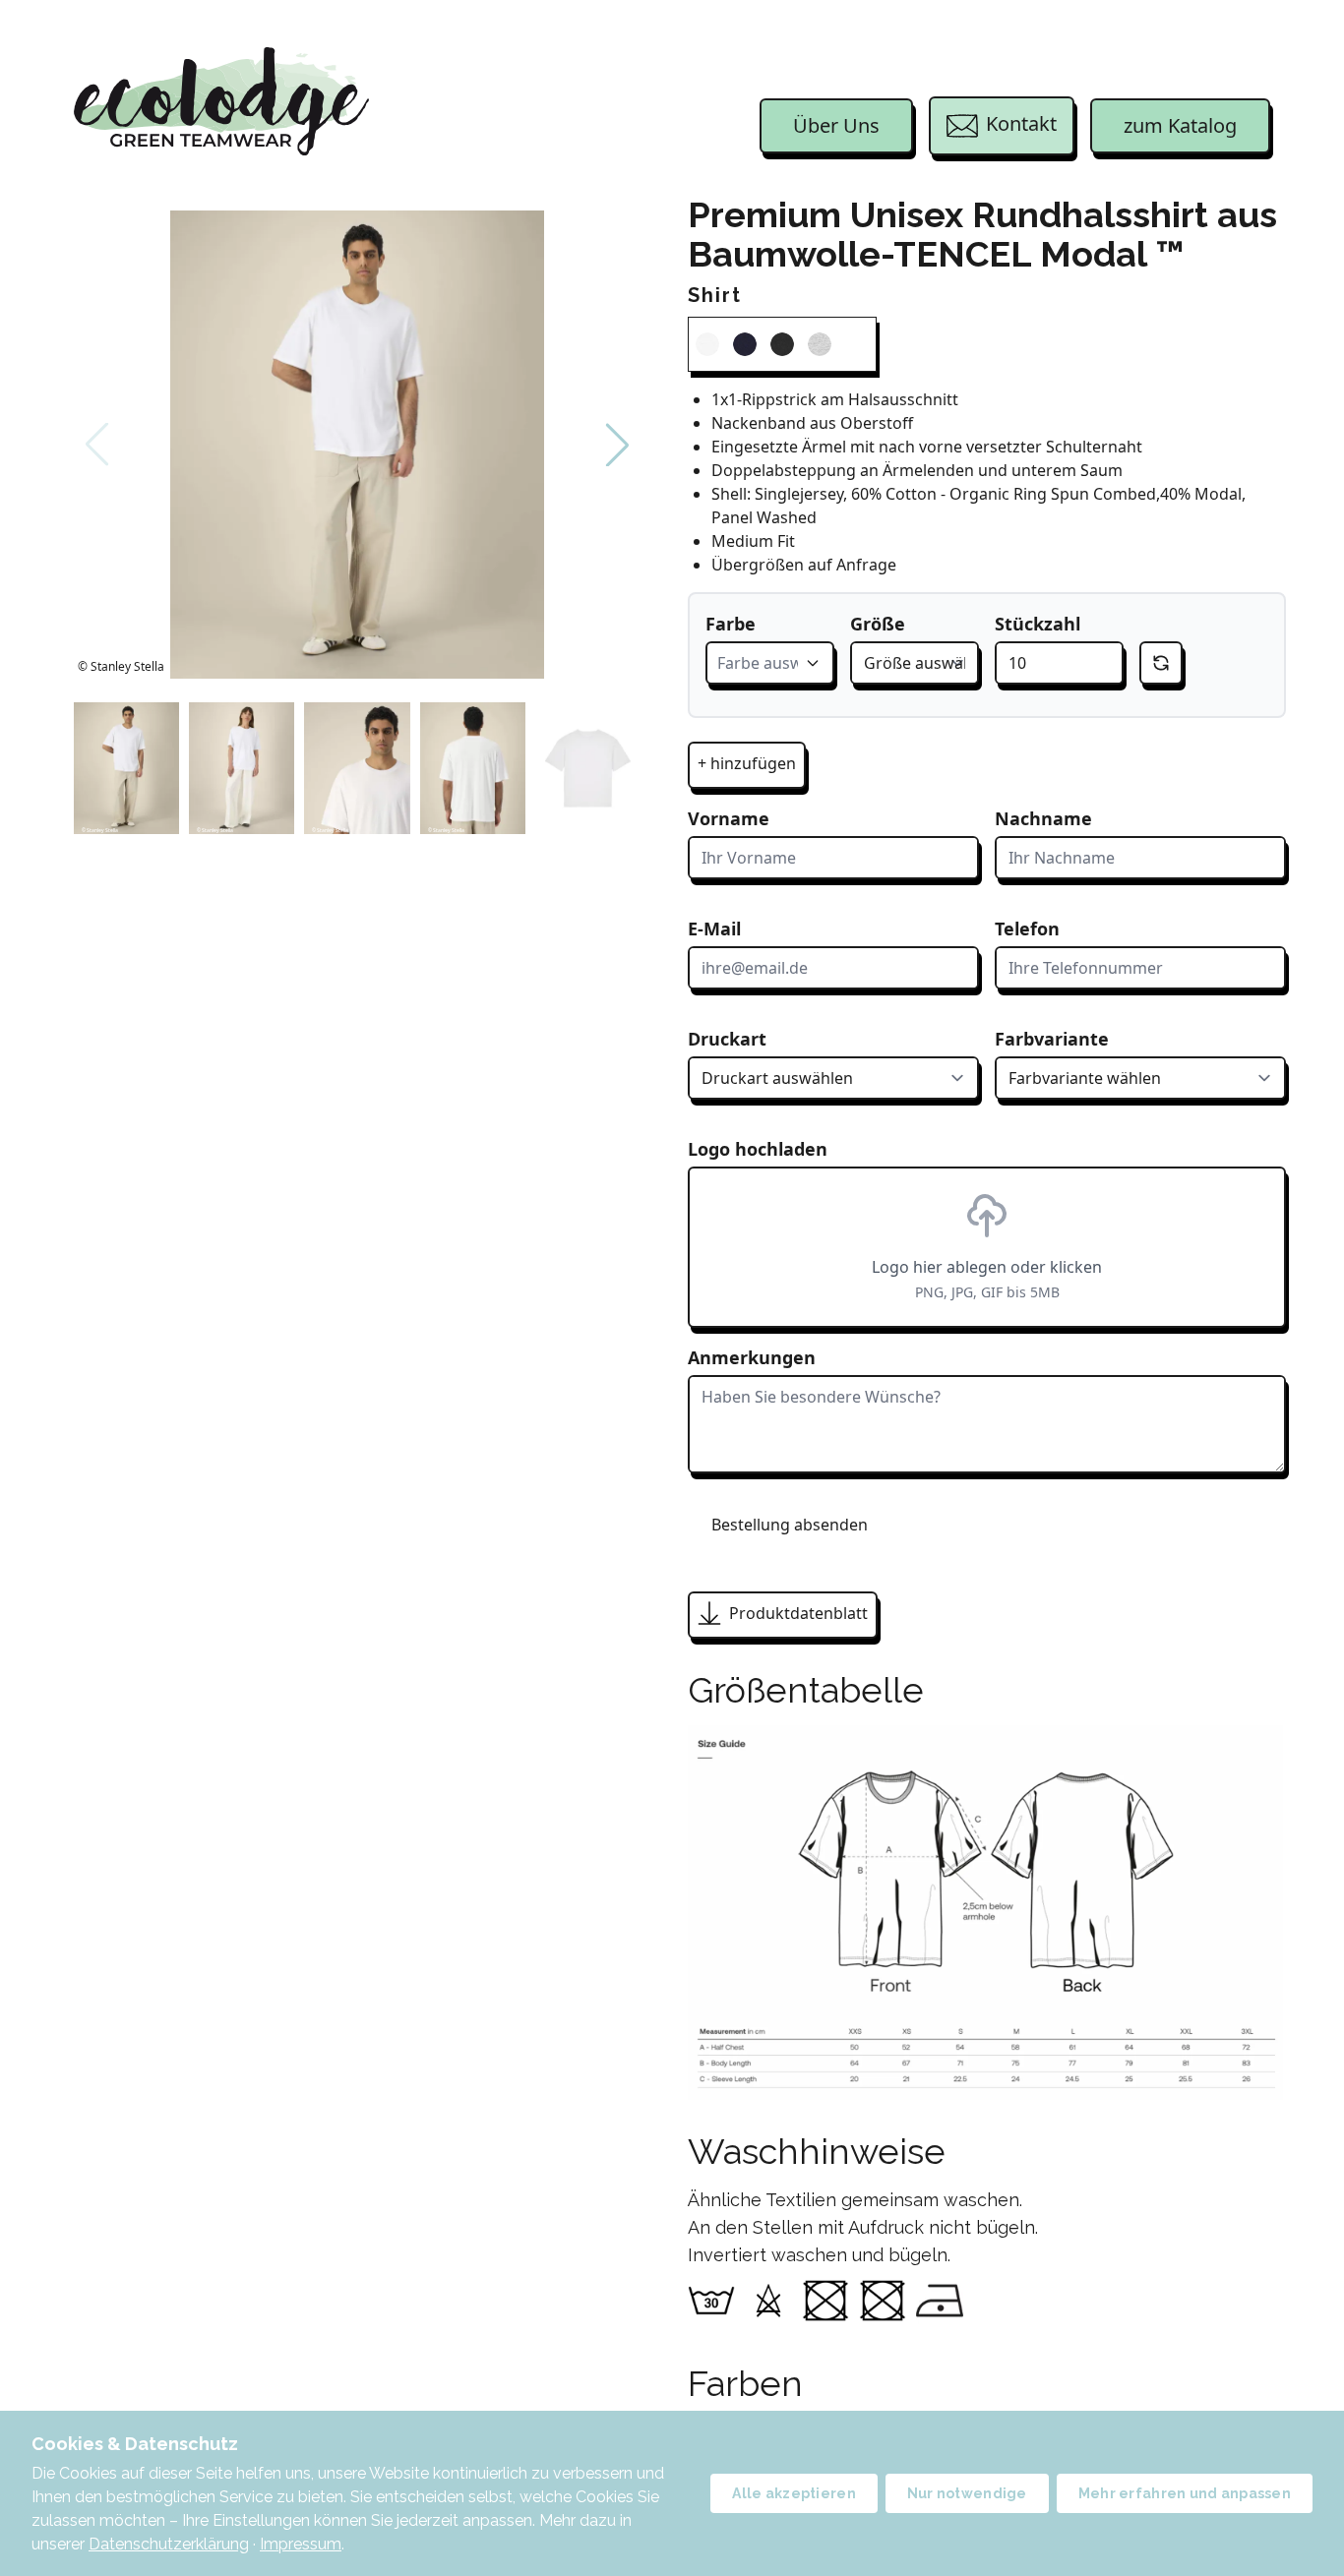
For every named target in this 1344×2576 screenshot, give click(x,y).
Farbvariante (1052, 1039)
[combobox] (770, 663)
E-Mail (714, 929)
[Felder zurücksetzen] (1161, 663)
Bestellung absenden (790, 1525)
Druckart (727, 1039)
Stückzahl (1038, 624)
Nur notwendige (967, 2493)
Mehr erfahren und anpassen (1185, 2493)
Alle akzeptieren (794, 2493)
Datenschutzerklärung (169, 2544)
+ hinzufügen (747, 763)
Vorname (729, 818)
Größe (878, 624)
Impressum (301, 2544)
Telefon (1027, 929)
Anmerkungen (752, 1357)
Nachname (1043, 818)
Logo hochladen (758, 1149)
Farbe (731, 624)
